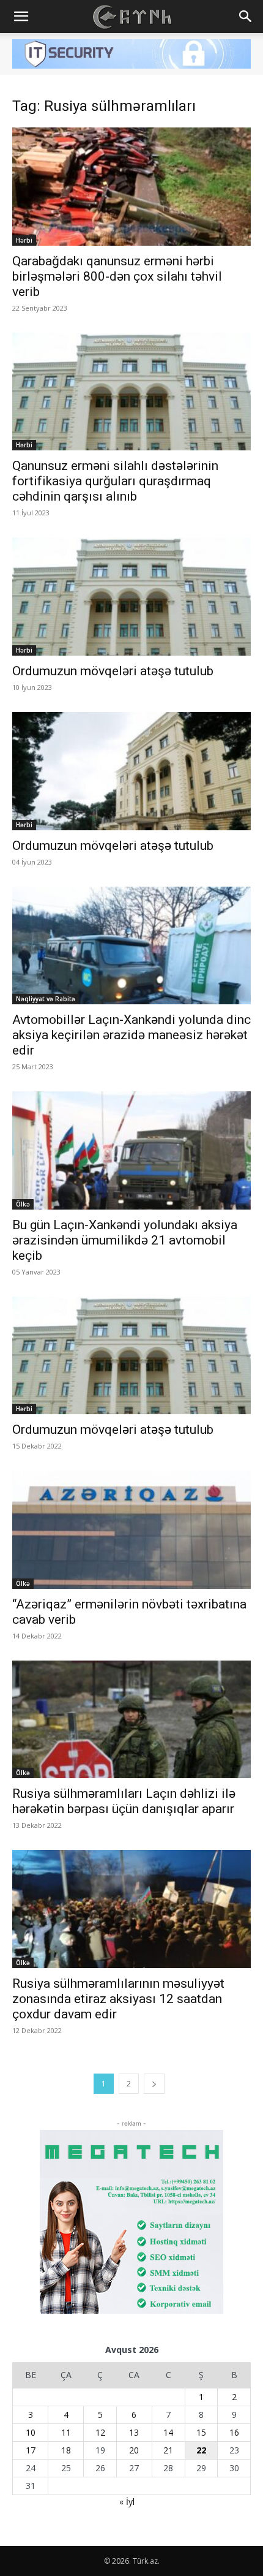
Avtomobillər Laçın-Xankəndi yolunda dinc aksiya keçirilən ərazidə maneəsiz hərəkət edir (131, 1035)
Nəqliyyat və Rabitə (46, 999)
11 (66, 2432)
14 (168, 2432)
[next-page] (154, 2084)
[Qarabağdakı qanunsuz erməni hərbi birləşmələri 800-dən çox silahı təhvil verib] (131, 187)
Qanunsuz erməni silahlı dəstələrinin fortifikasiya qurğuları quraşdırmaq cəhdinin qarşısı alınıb (115, 481)
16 (234, 2432)
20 (134, 2450)
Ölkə (23, 1204)
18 (66, 2450)
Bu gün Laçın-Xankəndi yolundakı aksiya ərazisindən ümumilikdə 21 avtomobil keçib (125, 1240)
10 (31, 2432)
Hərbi (24, 240)
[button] (21, 17)
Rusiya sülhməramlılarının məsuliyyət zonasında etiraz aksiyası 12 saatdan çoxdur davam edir (118, 1999)
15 (201, 2432)
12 (100, 2432)
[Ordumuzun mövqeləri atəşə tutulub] (131, 597)
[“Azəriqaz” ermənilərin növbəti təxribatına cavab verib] (131, 1530)
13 (134, 2432)
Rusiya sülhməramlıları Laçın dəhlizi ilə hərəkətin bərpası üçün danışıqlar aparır (124, 1801)
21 (168, 2450)
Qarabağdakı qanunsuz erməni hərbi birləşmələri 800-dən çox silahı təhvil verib (117, 276)
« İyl (127, 2502)
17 (31, 2450)
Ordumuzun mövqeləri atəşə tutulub (113, 671)
